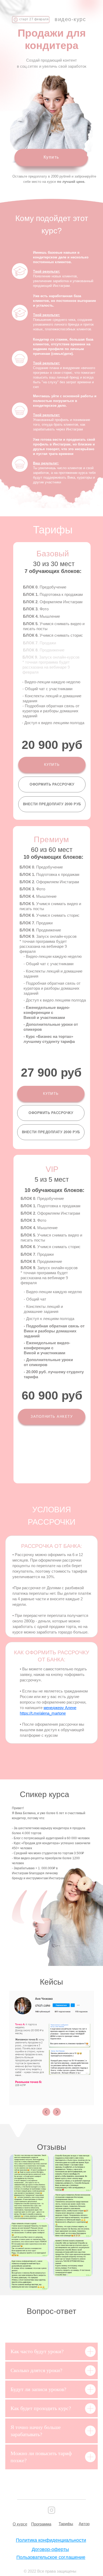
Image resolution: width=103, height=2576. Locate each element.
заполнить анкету (52, 1417)
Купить (51, 157)
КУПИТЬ (52, 765)
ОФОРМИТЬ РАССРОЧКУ (52, 784)
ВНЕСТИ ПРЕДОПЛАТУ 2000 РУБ (52, 804)
